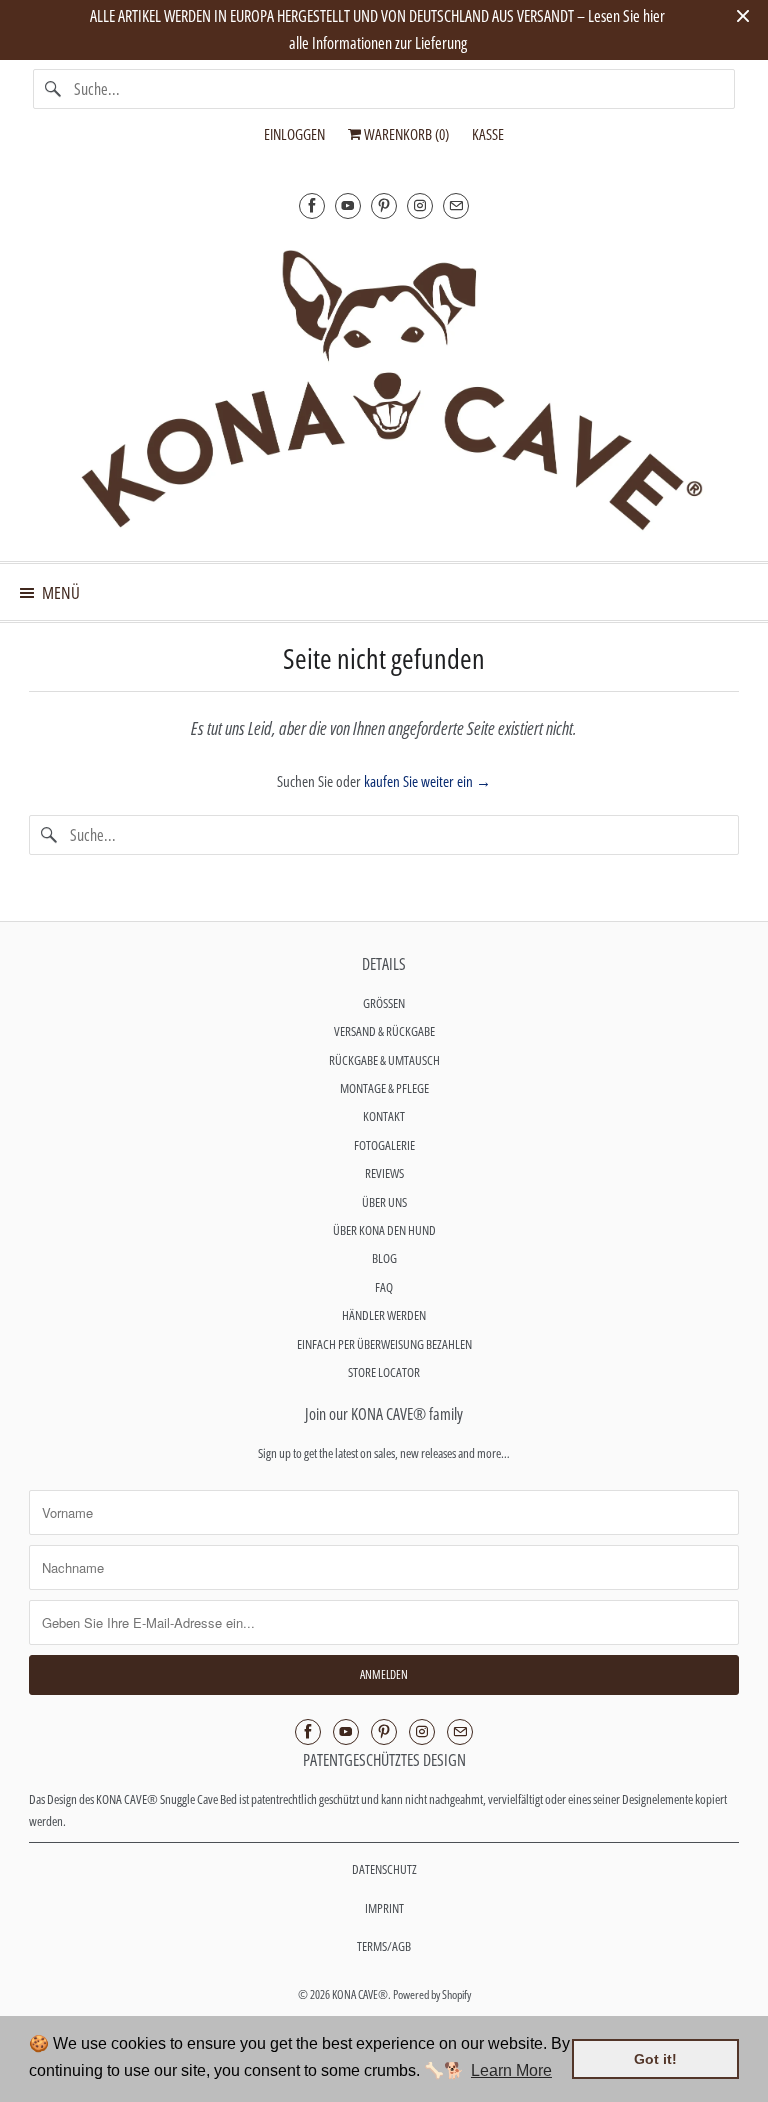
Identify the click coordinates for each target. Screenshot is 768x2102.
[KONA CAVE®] (384, 387)
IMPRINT (384, 1908)
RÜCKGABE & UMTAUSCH (384, 1060)
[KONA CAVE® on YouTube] (348, 205)
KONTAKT (384, 1116)
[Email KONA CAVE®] (456, 205)
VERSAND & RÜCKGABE (384, 1031)
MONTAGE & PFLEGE (384, 1088)
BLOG (384, 1258)
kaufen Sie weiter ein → (427, 781)
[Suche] (53, 89)
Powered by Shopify (432, 1994)
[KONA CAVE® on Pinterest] (384, 205)
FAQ (384, 1287)
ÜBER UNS (384, 1202)
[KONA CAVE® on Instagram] (420, 205)
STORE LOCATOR (384, 1372)
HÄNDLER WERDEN (384, 1315)
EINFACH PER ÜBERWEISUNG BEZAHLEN (384, 1344)
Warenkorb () (405, 134)
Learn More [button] (511, 2070)
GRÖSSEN (384, 1003)
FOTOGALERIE (384, 1145)
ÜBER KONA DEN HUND (384, 1230)
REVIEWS (384, 1173)
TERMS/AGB (384, 1946)
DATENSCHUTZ (384, 1869)
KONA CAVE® (360, 1994)
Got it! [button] (655, 2059)
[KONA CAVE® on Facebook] (312, 205)
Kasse (488, 134)
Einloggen (294, 134)
